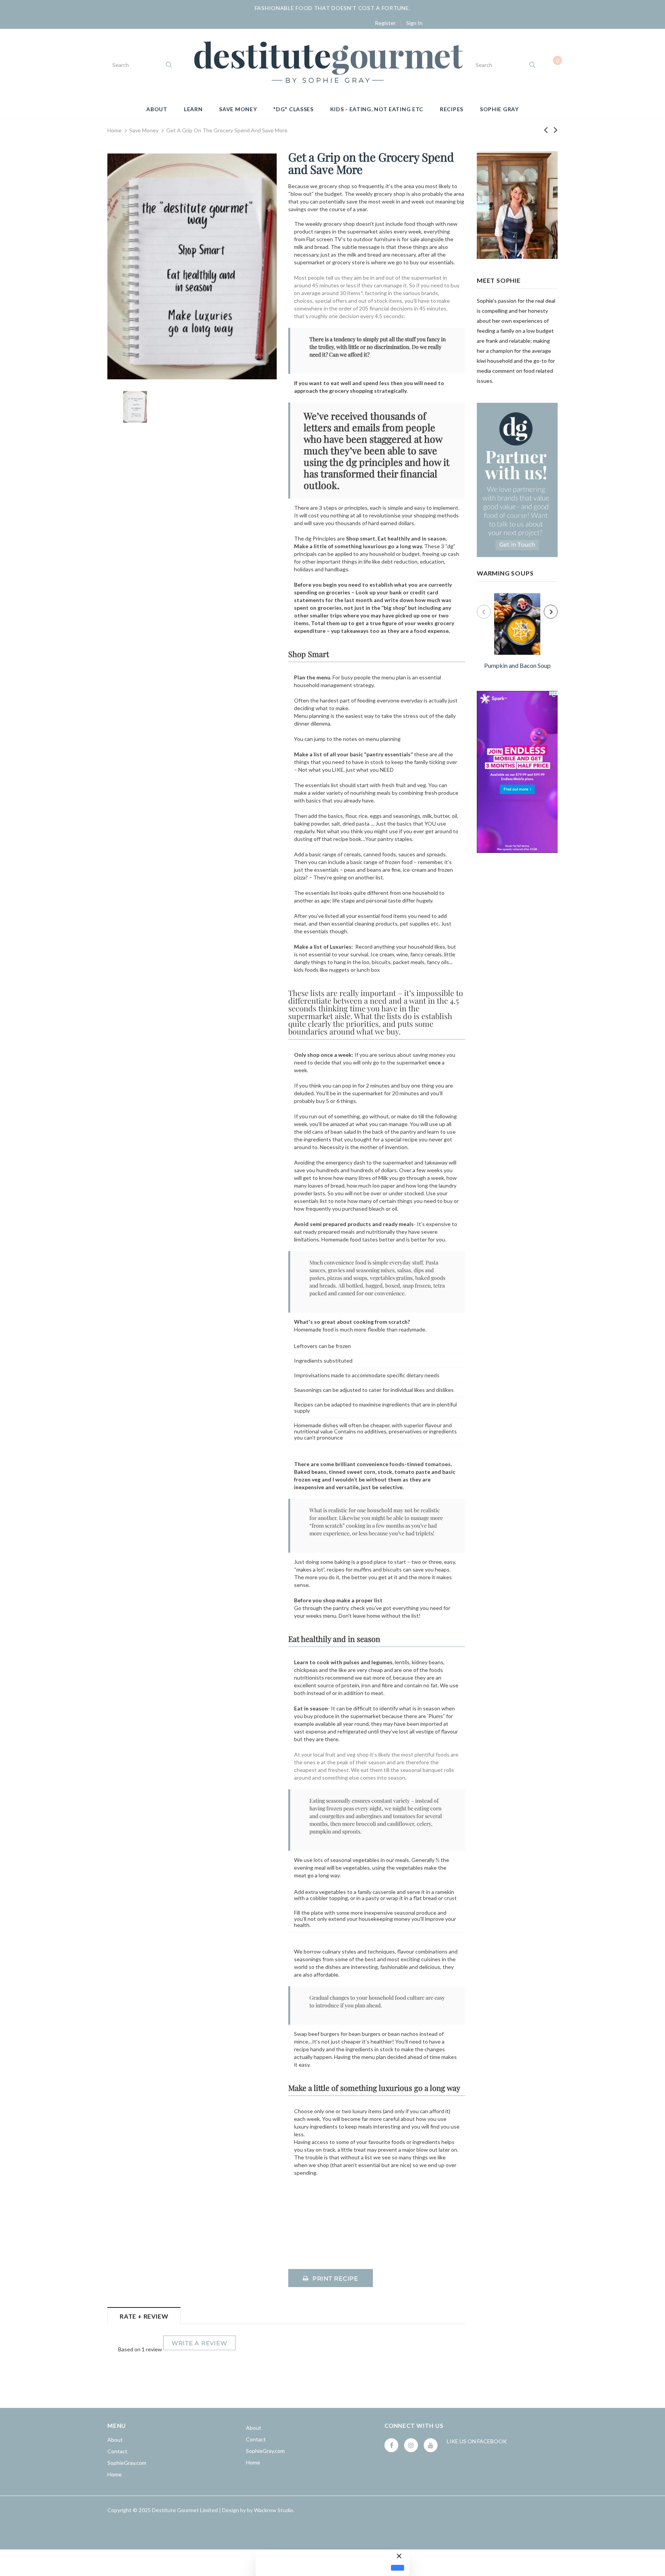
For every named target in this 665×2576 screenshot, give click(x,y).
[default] (398, 2568)
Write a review (200, 2343)
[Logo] (328, 65)
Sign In (414, 23)
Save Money (144, 130)
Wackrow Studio (274, 2510)
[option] (517, 632)
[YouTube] (431, 2445)
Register (385, 23)
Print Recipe (335, 2278)
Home (114, 130)
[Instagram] (411, 2445)
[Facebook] (391, 2445)
